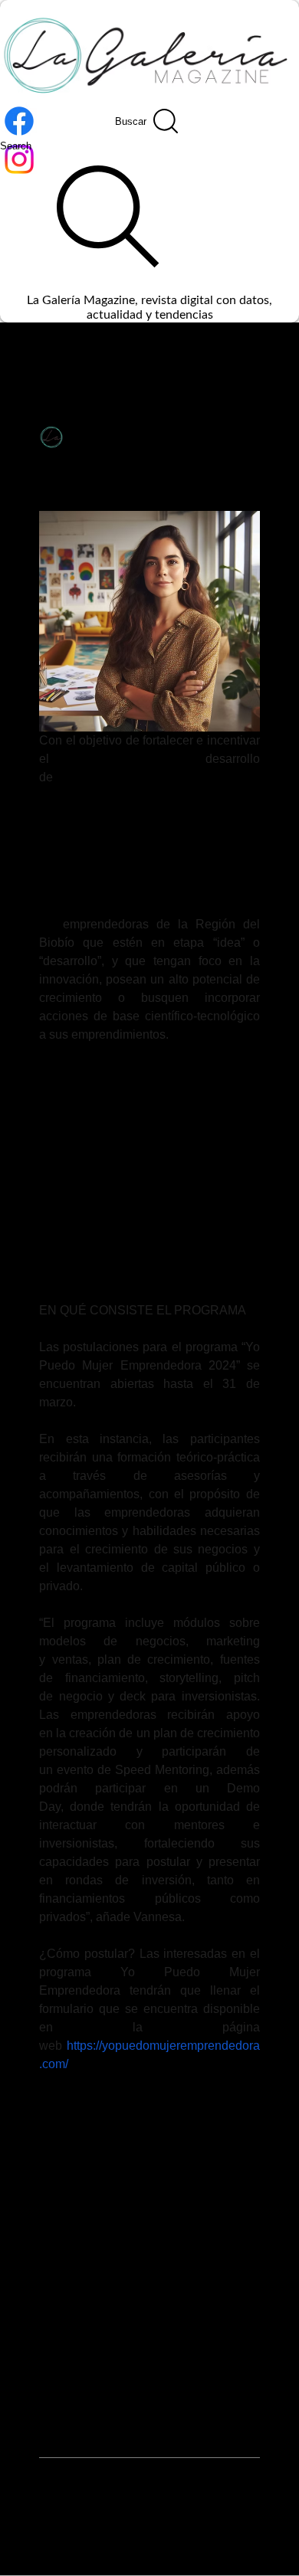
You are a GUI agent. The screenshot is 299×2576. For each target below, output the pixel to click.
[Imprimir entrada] (197, 2188)
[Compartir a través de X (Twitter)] (84, 2188)
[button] (264, 353)
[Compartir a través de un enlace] (159, 2188)
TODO (26, 354)
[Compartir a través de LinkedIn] (122, 2188)
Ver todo (263, 2299)
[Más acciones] (251, 436)
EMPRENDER (76, 2136)
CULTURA (86, 354)
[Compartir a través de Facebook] (46, 2188)
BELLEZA (152, 354)
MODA (212, 354)
